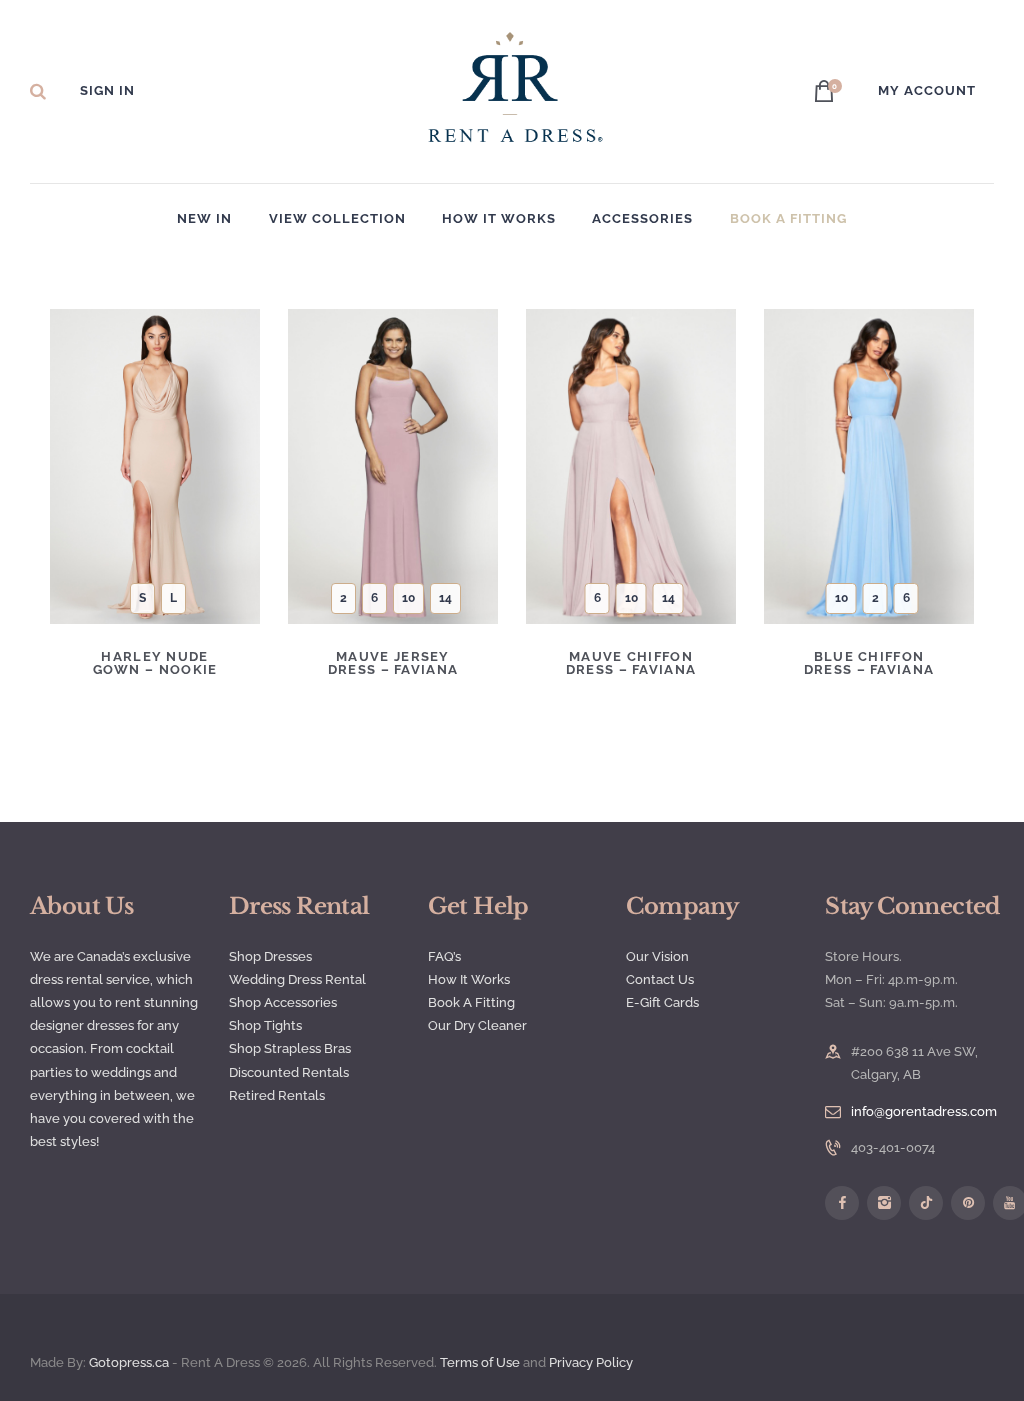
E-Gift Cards (662, 1002)
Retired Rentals (277, 1095)
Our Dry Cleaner (477, 1025)
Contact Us (660, 979)
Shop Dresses (270, 956)
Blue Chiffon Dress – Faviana (869, 663)
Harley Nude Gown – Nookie (155, 663)
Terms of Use (480, 1362)
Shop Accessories (283, 1002)
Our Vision (657, 956)
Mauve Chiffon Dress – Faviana (631, 663)
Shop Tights (265, 1025)
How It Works (469, 979)
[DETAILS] (90, 481)
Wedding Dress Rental (297, 979)
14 (445, 598)
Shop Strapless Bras (290, 1048)
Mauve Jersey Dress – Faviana (393, 663)
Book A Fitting (471, 1002)
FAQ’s (444, 956)
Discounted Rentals (289, 1072)
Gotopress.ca (129, 1362)
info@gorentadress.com (924, 1111)
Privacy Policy (592, 1362)
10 (408, 598)
